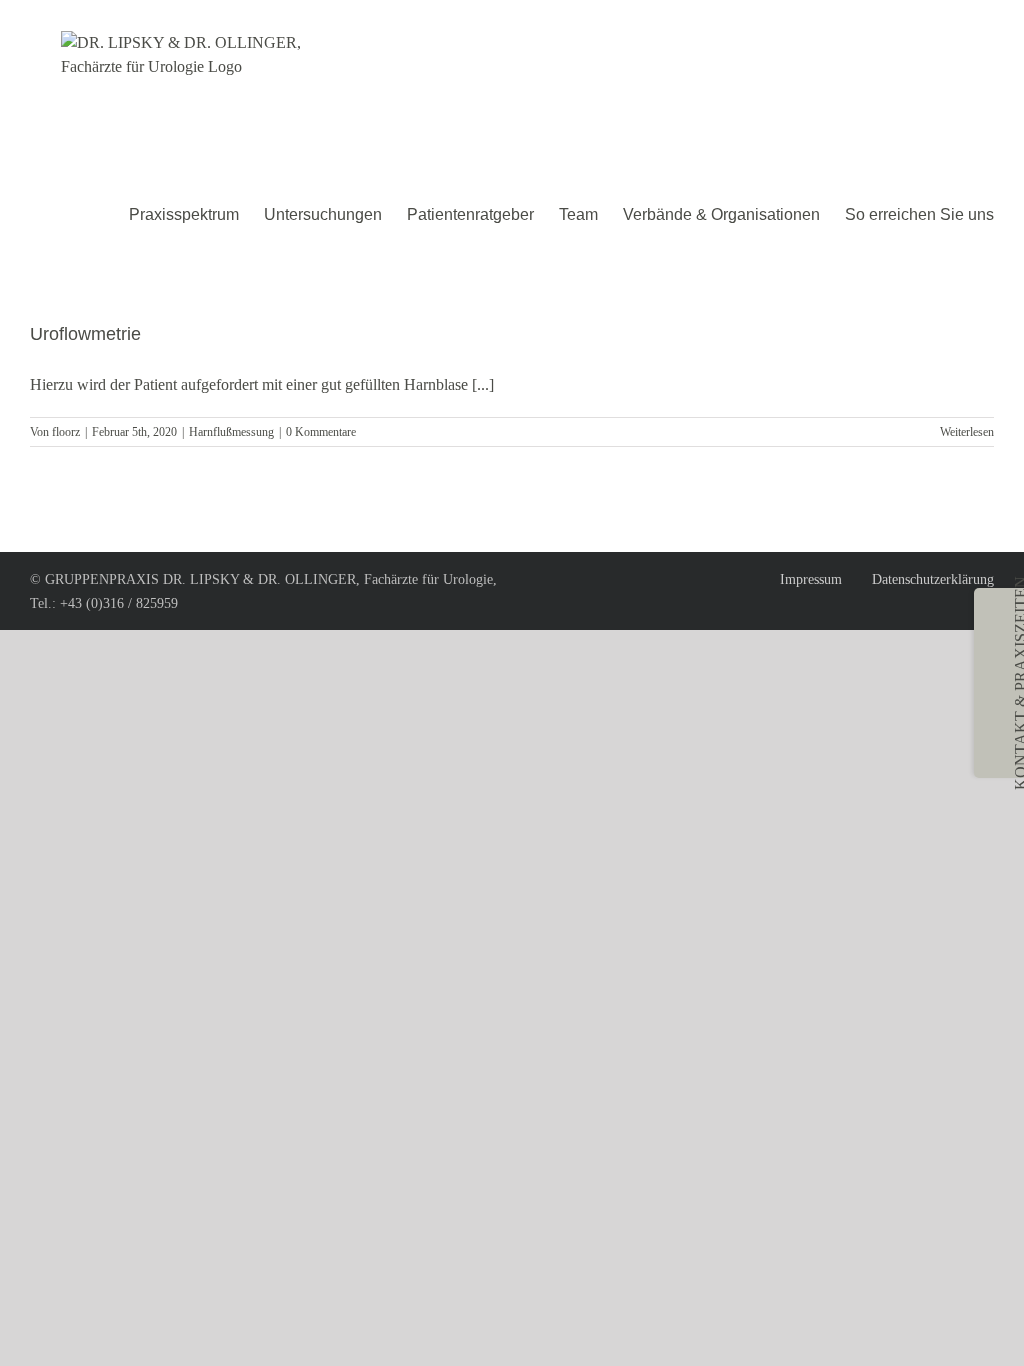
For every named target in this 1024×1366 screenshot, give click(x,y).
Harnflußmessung (231, 432)
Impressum (811, 579)
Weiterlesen (967, 432)
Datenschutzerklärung (933, 579)
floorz (66, 432)
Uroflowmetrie (85, 334)
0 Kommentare (321, 432)
